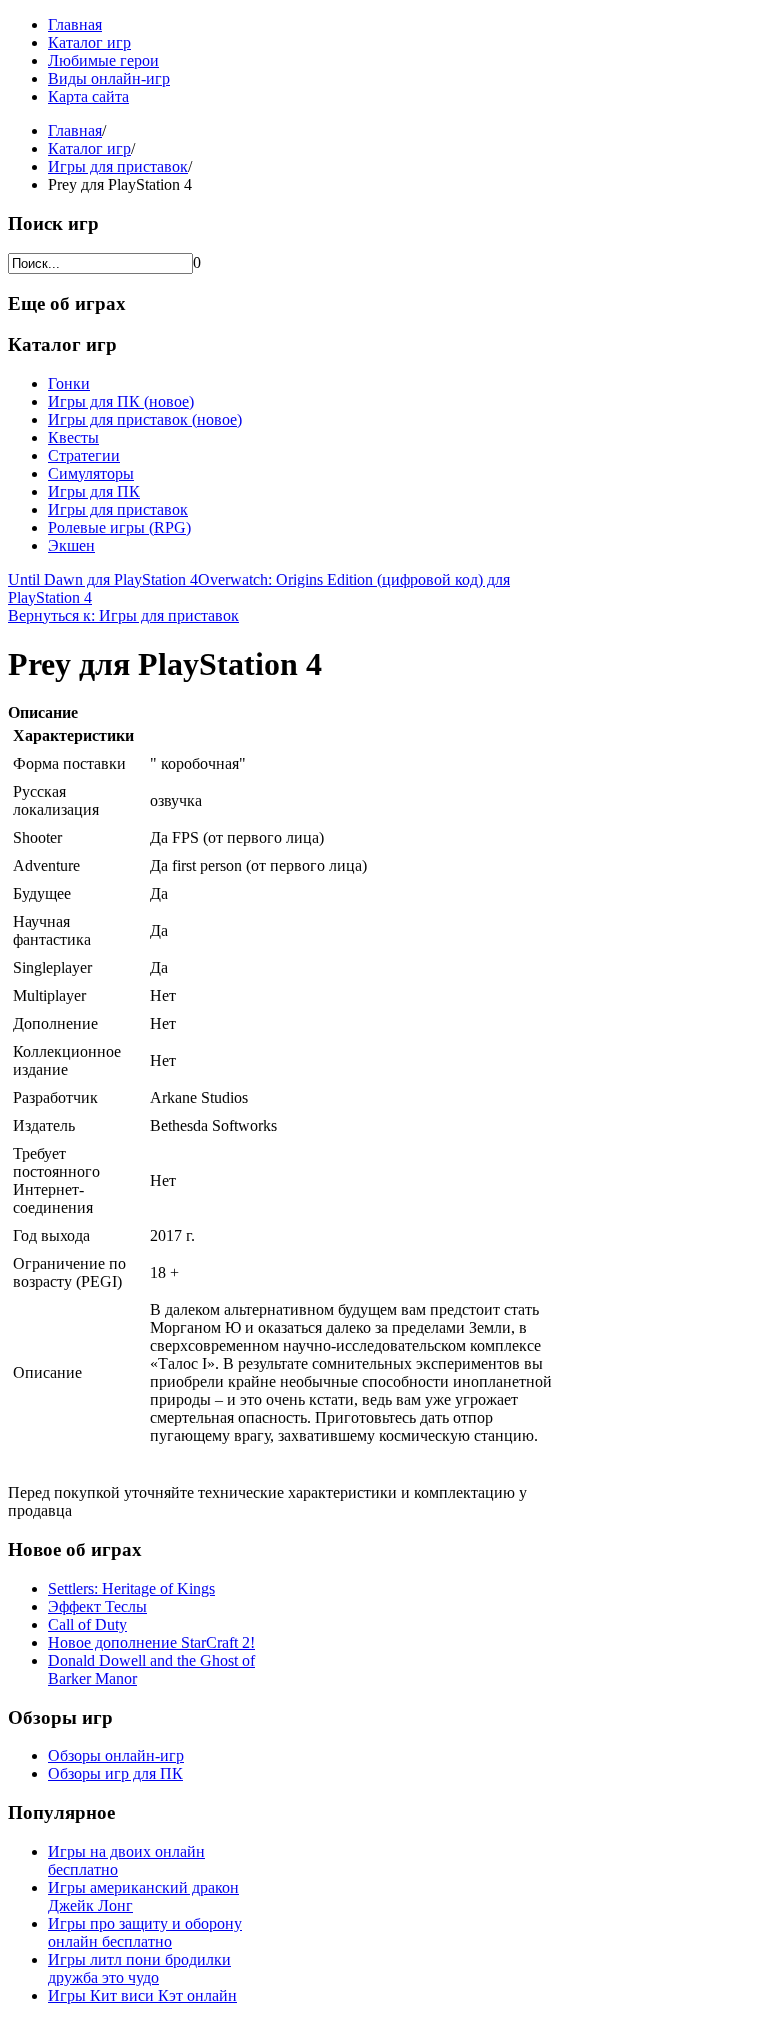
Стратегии (84, 455)
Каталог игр (89, 42)
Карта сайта (88, 96)
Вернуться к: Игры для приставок (123, 615)
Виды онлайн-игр (109, 78)
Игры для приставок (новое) (145, 419)
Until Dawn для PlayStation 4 (103, 579)
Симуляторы (91, 473)
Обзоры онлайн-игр (116, 1755)
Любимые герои (103, 60)
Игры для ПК (94, 491)
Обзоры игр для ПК (115, 1773)
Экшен (71, 545)
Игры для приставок (118, 166)
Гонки (69, 383)
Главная (75, 24)
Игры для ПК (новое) (121, 401)
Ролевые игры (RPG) (119, 527)
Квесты (73, 437)
